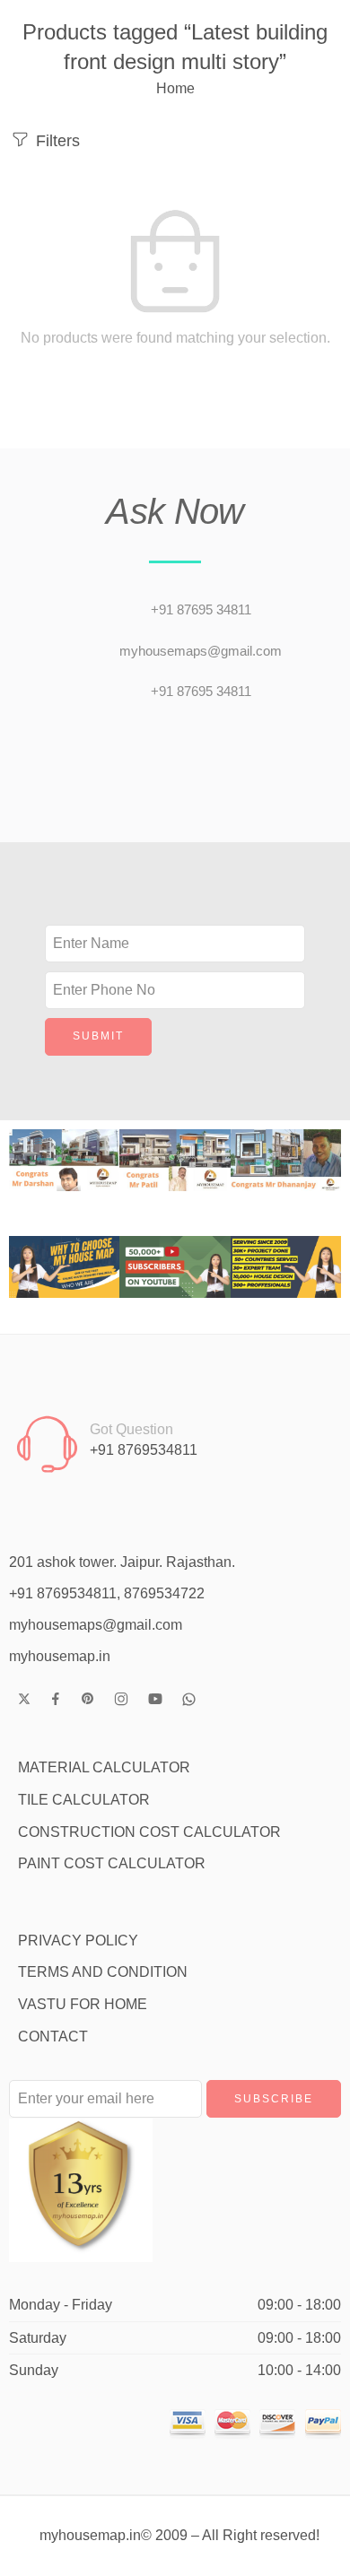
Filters (56, 140)
